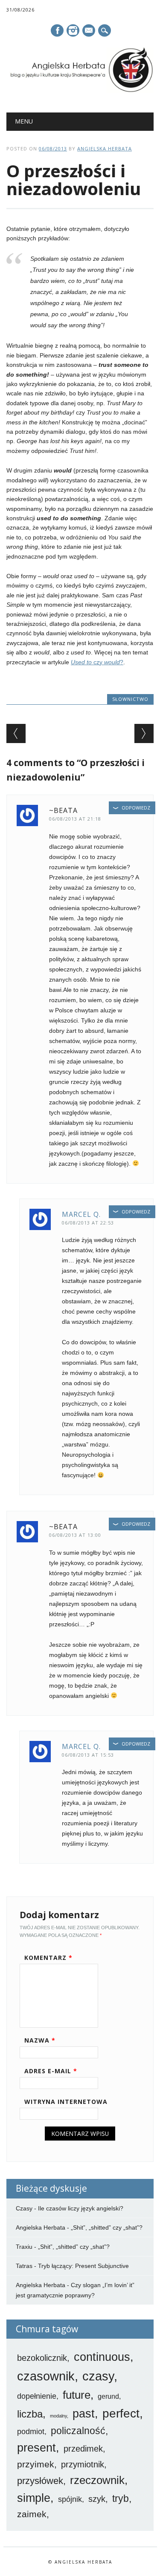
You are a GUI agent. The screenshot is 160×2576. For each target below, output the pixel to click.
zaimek (32, 2514)
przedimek (83, 2449)
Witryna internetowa (66, 2102)
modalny (58, 2416)
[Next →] (144, 733)
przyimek (36, 2464)
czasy (98, 2376)
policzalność (78, 2431)
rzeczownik (97, 2480)
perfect (121, 2413)
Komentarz (48, 1958)
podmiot (31, 2432)
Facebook (57, 30)
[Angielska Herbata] (80, 91)
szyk (97, 2499)
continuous (102, 2357)
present (36, 2448)
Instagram (73, 30)
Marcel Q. (81, 1214)
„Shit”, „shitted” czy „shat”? (107, 2227)
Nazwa (40, 2040)
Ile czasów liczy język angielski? (81, 2208)
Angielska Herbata (105, 148)
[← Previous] (16, 733)
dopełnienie (37, 2396)
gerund (108, 2396)
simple (34, 2498)
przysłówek (40, 2481)
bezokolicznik (42, 2358)
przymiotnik (83, 2464)
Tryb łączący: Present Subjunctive (83, 2266)
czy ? (97, 662)
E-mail (89, 31)
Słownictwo (130, 699)
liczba (30, 2414)
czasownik (46, 2376)
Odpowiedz (136, 808)
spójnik (70, 2499)
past (84, 2414)
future (77, 2395)
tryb (121, 2498)
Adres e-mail (51, 2071)
